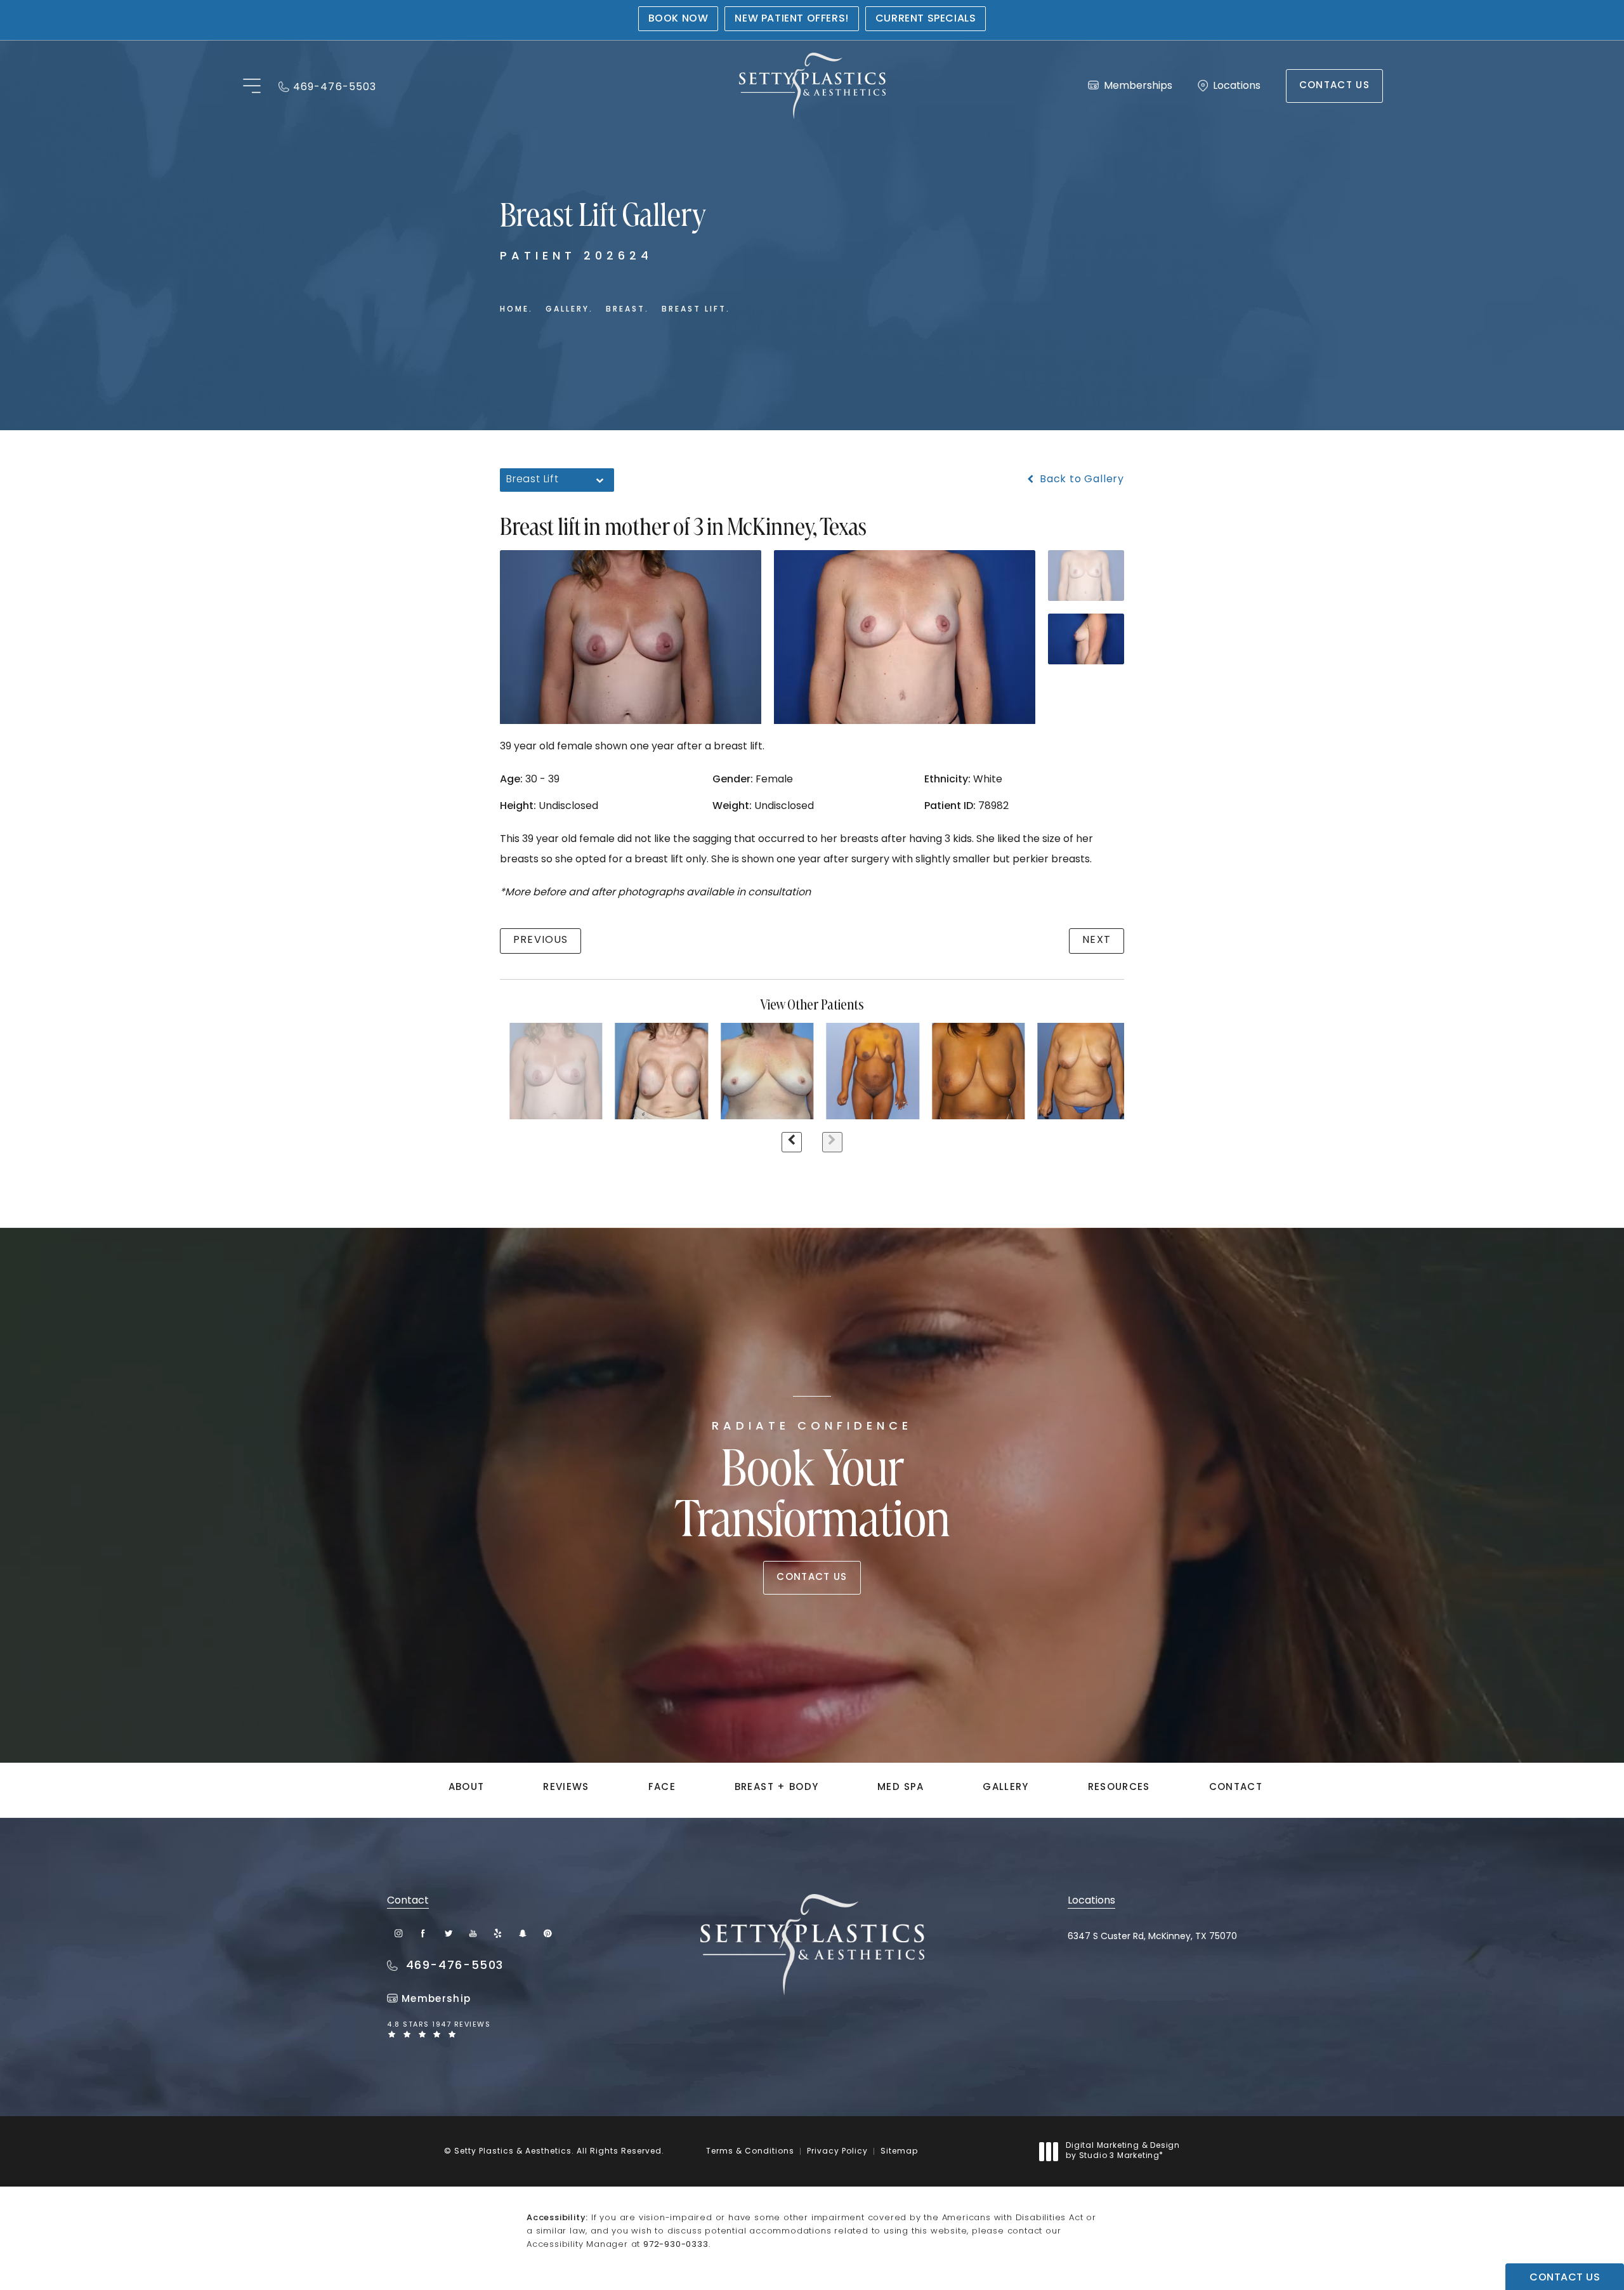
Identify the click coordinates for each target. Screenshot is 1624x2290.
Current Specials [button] (926, 19)
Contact (1236, 1788)
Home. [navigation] (516, 310)
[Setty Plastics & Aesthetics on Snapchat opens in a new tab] (522, 1933)
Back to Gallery (1080, 480)
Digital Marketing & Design (1123, 2152)
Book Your (812, 1485)
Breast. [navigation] (627, 310)
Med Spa (900, 1788)
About (467, 1788)
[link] (327, 86)
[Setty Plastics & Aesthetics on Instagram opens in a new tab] (399, 1933)
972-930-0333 (676, 2245)
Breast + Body (777, 1788)
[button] (252, 87)
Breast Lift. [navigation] (696, 310)
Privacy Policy (837, 2152)
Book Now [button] (678, 19)
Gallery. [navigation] (569, 310)
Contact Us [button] (1565, 2278)
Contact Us (1335, 86)
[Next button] (832, 1142)
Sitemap (899, 2152)
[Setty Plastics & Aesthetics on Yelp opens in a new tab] (498, 1933)
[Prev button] (792, 1142)
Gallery (1005, 1788)
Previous (540, 940)
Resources (1119, 1788)
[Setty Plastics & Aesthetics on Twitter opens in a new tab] (448, 1933)
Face (662, 1788)
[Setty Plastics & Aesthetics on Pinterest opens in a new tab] (547, 1933)
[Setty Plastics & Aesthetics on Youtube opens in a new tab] (473, 1933)
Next (1097, 940)
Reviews (566, 1788)
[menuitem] (399, 1933)
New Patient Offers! (791, 19)
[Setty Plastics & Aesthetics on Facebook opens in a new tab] (423, 1933)
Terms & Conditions (750, 2152)
